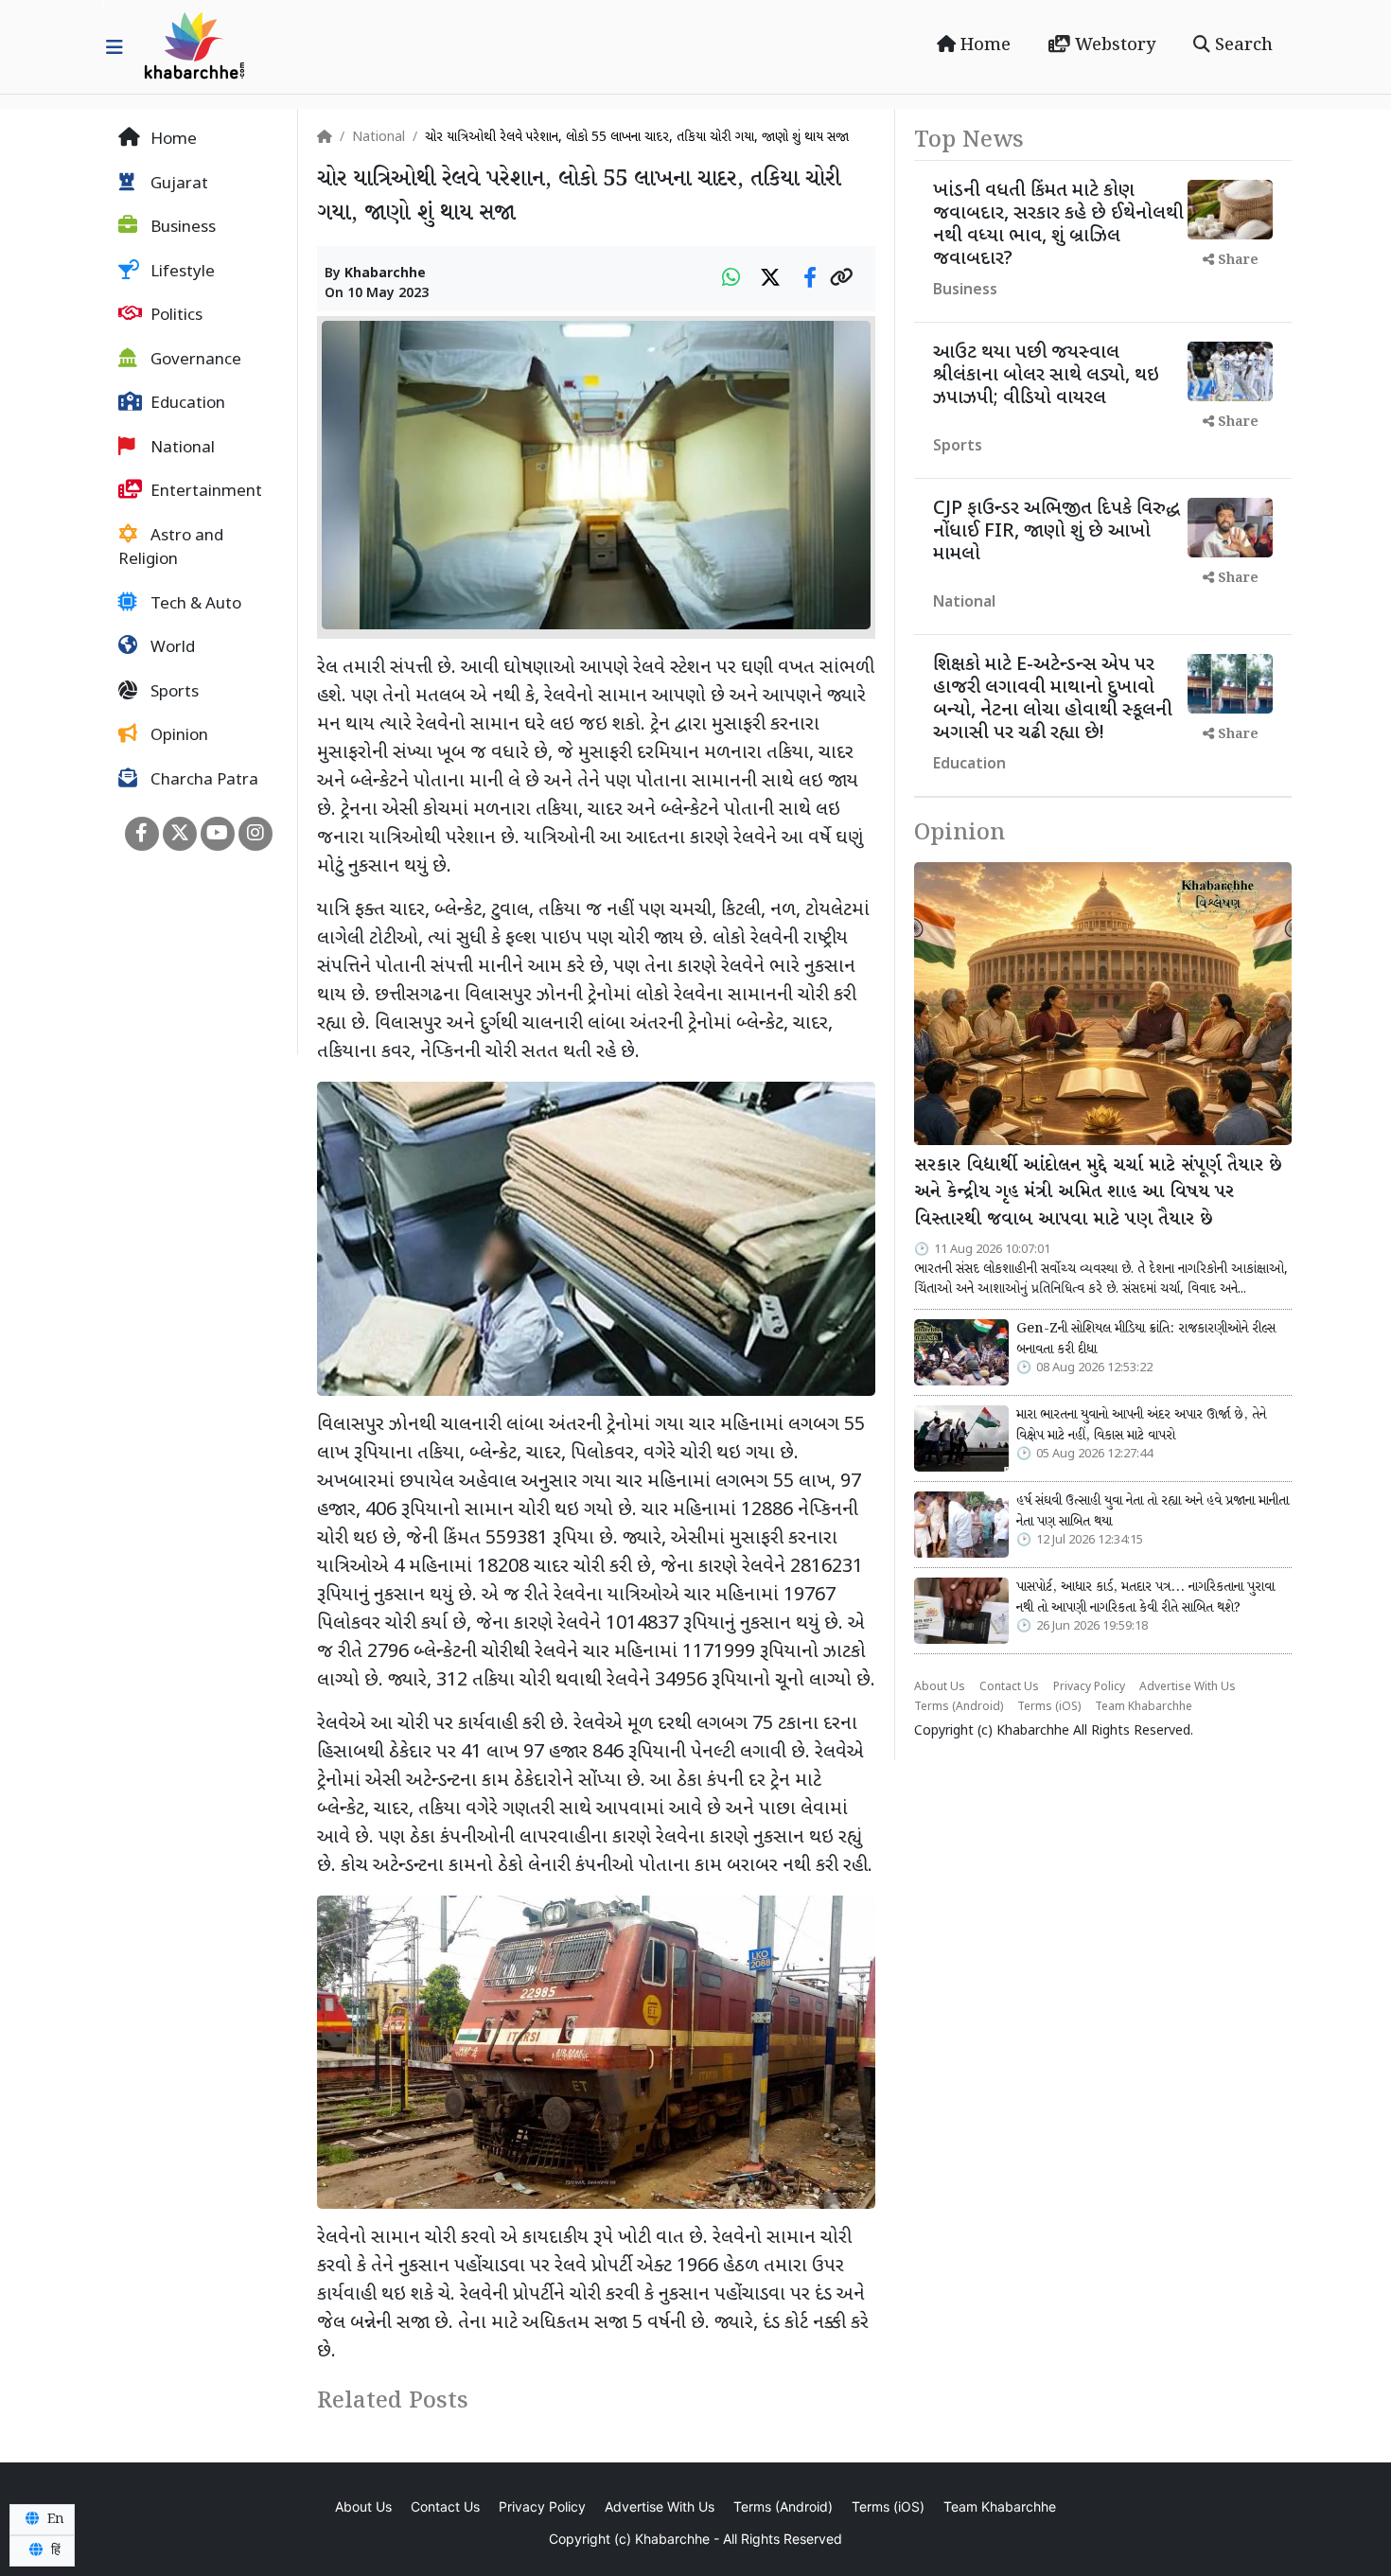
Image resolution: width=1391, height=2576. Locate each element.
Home (983, 45)
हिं (54, 2550)
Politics (175, 316)
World (171, 648)
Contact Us (1009, 1687)
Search (1241, 45)
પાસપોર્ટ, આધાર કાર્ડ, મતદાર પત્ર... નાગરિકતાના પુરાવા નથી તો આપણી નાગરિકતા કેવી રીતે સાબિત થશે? (1145, 1597)
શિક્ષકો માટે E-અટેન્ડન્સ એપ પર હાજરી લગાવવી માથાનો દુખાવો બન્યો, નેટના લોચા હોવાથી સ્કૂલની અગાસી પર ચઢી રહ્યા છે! (1053, 699)
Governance (194, 361)
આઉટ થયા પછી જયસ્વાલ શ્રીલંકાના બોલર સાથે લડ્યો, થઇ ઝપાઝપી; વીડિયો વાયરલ (1046, 376)
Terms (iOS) (1049, 1707)
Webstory (1113, 45)
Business (181, 228)
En (54, 2519)
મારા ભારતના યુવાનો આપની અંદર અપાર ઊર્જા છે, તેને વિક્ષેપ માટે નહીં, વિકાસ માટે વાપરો (1141, 1425)
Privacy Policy (1089, 1687)
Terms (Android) (959, 1707)
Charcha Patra (202, 781)
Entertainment (204, 492)
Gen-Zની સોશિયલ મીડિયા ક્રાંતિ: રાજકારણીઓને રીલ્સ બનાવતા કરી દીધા (1146, 1339)
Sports (173, 693)
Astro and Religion (171, 549)
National (181, 449)
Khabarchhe (385, 274)
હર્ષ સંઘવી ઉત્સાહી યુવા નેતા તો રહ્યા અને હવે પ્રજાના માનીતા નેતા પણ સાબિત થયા (1153, 1511)
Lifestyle (181, 273)
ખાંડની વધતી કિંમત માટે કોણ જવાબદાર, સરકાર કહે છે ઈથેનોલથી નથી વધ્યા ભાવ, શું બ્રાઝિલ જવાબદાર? (1058, 225)
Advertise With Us (1188, 1687)
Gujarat (177, 185)
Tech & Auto (194, 605)
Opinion (177, 736)
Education (186, 404)
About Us (940, 1687)
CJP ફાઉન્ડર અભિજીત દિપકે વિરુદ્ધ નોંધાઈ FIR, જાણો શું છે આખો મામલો (1056, 532)
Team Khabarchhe (1144, 1707)
